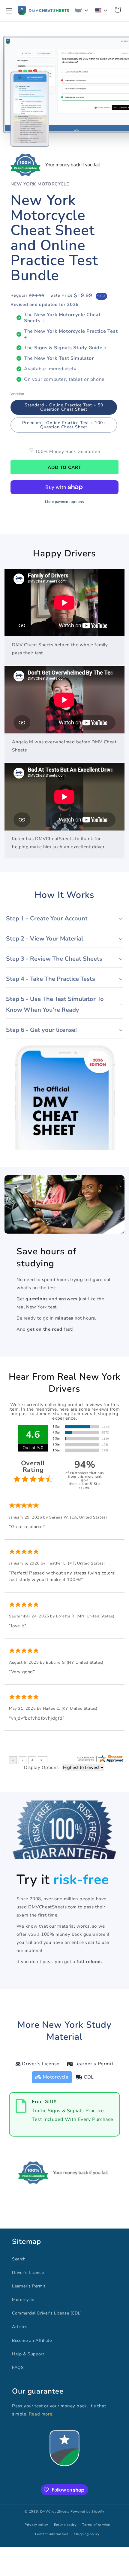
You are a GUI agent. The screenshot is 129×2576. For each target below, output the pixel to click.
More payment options (64, 502)
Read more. (41, 2414)
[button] (9, 11)
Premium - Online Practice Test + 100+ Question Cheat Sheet (64, 425)
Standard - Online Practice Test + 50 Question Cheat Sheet (64, 407)
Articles (20, 2327)
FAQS (18, 2368)
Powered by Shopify (87, 2512)
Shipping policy (87, 2534)
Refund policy (65, 2525)
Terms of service (96, 2525)
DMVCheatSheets (55, 2512)
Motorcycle (23, 2300)
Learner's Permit (29, 2286)
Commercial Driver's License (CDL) (47, 2313)
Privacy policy (36, 2525)
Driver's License (28, 2273)
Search (19, 2259)
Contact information (52, 2534)
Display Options (41, 1767)
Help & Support (28, 2354)
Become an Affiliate (32, 2340)
